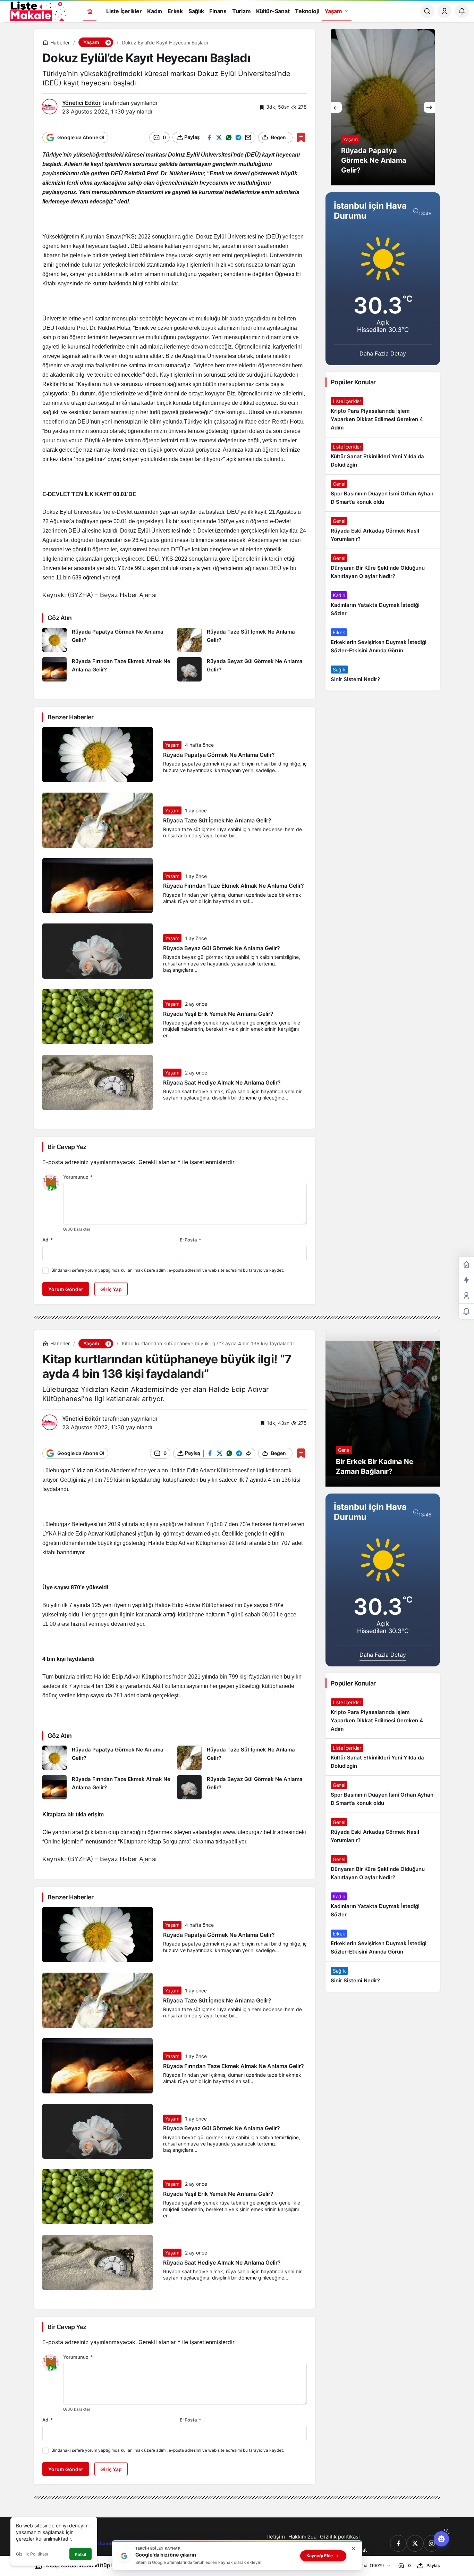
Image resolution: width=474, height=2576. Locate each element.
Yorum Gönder (66, 1289)
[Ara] (427, 11)
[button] (108, 42)
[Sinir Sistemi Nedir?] (383, 675)
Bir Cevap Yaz (67, 1147)
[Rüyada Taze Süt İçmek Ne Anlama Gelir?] (242, 640)
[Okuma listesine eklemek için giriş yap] (301, 137)
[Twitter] (415, 2543)
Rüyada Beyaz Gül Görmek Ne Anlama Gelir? (222, 948)
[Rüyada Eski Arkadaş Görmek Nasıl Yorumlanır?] (383, 530)
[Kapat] (354, 2549)
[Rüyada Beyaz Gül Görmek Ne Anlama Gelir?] (242, 669)
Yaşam (172, 745)
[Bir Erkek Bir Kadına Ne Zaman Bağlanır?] (383, 1408)
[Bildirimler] (462, 11)
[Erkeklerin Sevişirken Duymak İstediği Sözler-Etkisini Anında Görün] (383, 642)
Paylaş (433, 2565)
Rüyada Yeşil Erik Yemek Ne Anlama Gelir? (218, 1014)
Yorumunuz (78, 1177)
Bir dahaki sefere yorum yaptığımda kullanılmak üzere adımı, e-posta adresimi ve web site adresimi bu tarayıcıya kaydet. (168, 1270)
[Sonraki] (429, 107)
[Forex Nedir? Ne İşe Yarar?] (383, 107)
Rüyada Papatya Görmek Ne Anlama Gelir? (219, 755)
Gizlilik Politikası (32, 2554)
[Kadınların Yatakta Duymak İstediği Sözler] (383, 604)
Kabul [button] (81, 2554)
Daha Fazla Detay (383, 353)
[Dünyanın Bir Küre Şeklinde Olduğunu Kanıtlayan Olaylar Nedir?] (383, 567)
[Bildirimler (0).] (466, 1311)
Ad (48, 1240)
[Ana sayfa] (90, 11)
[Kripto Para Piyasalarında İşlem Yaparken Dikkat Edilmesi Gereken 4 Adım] (383, 415)
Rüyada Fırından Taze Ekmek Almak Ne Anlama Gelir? (234, 886)
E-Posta (191, 1240)
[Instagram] (432, 2543)
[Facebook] (398, 2543)
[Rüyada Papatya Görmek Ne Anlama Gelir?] (107, 640)
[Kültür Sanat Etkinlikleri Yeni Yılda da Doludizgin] (383, 456)
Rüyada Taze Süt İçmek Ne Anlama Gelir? (217, 820)
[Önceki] (336, 107)
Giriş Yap (111, 1289)
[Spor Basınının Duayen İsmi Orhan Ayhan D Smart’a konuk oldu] (383, 493)
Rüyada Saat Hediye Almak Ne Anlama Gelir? (222, 1082)
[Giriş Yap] (445, 11)
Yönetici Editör (81, 103)
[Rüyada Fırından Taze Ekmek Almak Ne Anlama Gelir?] (107, 669)
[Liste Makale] (36, 10)
